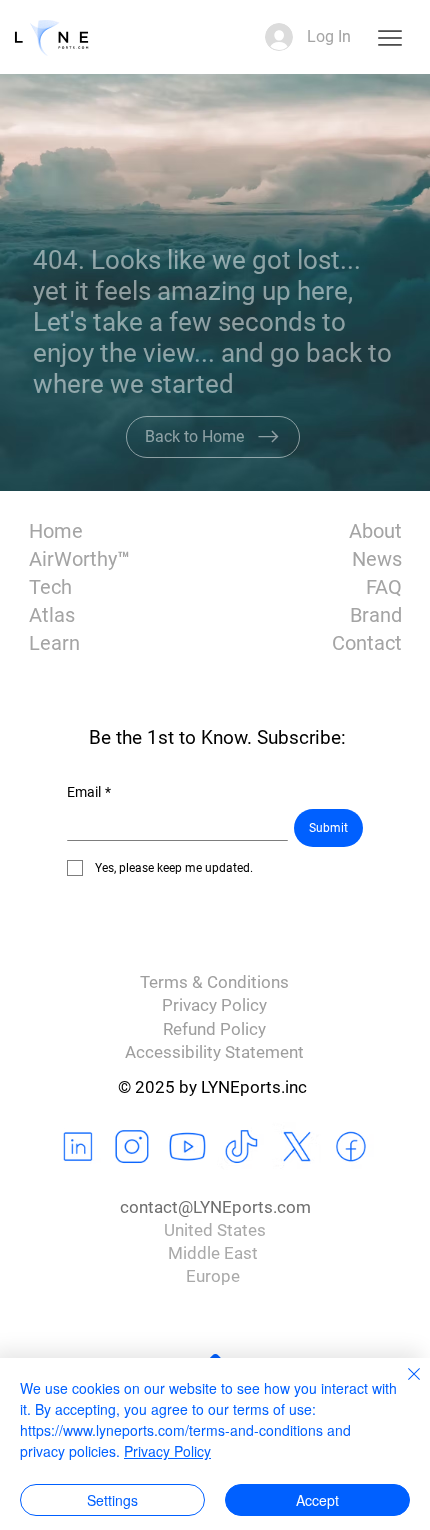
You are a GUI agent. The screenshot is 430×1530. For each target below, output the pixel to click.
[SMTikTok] (242, 1147)
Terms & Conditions (214, 982)
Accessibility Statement (214, 1052)
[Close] (402, 1386)
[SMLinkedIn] (79, 1147)
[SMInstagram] (133, 1147)
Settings (112, 1500)
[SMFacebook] (352, 1147)
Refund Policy (214, 1029)
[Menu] (389, 37)
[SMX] (297, 1147)
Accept (317, 1500)
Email (89, 792)
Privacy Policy (214, 1005)
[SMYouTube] (188, 1147)
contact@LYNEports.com (215, 1207)
